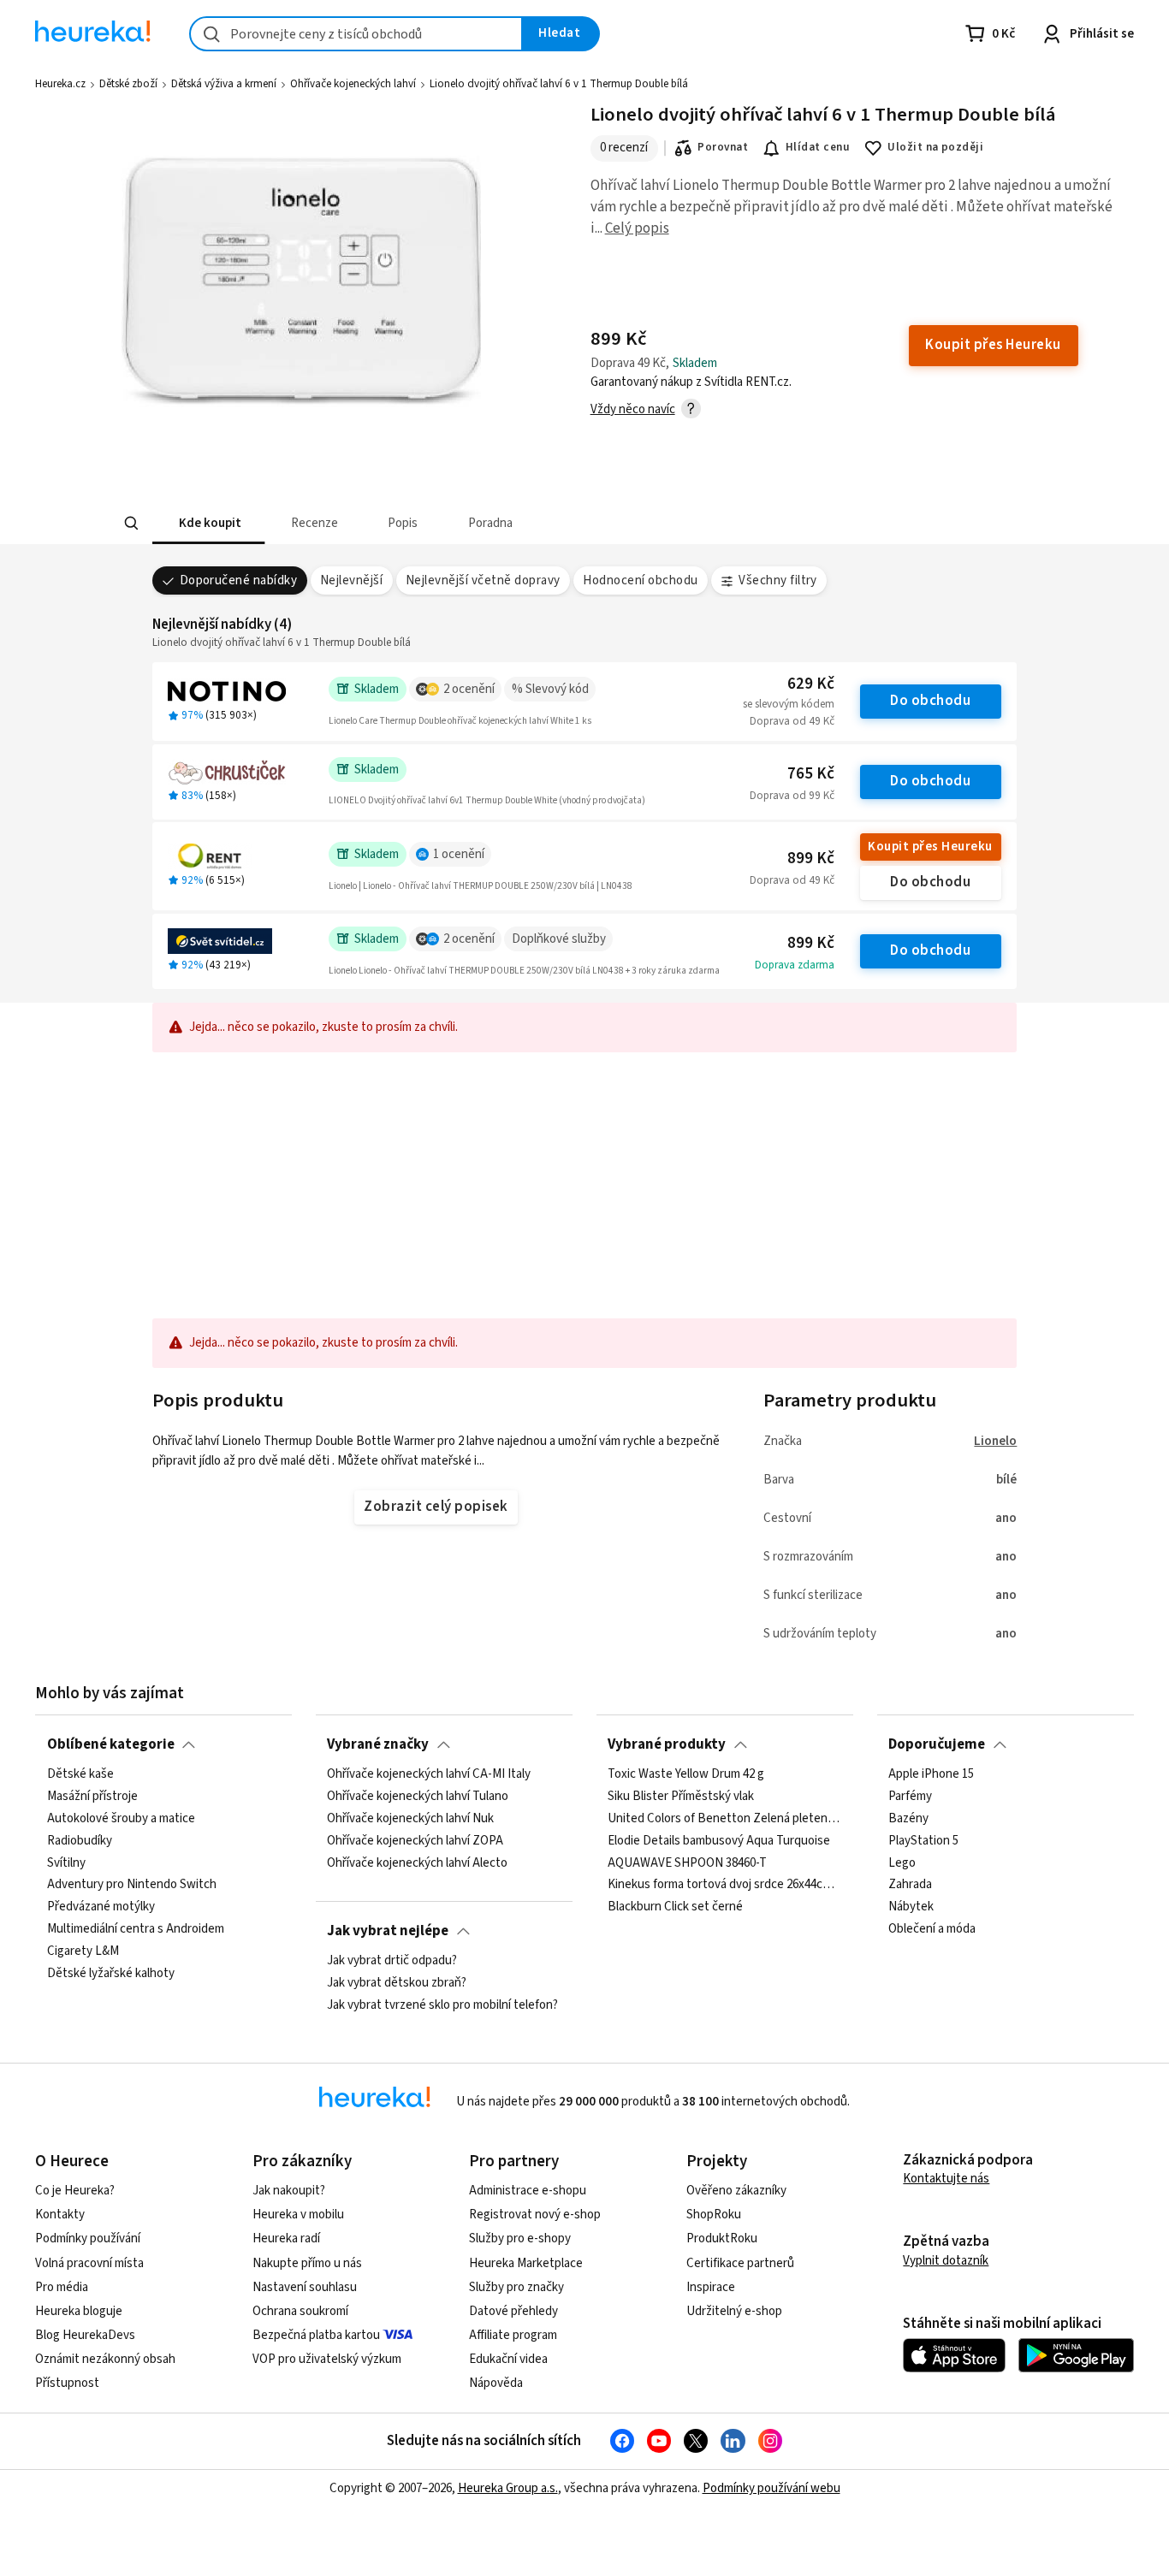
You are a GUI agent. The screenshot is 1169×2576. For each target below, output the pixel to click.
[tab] (208, 523)
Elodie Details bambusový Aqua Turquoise (719, 1841)
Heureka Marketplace (526, 2263)
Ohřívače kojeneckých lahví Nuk (410, 1819)
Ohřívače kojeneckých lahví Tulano (418, 1797)
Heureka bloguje (79, 2311)
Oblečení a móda (932, 1929)
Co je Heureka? (75, 2191)
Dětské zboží (128, 84)
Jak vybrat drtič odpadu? (392, 1961)
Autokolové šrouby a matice (121, 1819)
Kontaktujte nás (946, 2179)
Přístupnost (67, 2383)
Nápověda (496, 2383)
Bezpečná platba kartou (316, 2335)
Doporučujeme (937, 1744)
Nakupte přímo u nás (307, 2263)
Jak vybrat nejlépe (388, 1931)
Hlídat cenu (818, 147)
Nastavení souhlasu (305, 2287)
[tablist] (458, 523)
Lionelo (995, 1441)
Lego (902, 1863)
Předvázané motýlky (101, 1908)
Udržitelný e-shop (734, 2311)
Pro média (62, 2287)
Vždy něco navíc (633, 409)
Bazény (908, 1819)
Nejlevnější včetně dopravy (483, 580)
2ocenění (469, 689)
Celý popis (637, 228)
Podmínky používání (88, 2238)
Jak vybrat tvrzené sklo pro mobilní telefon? (442, 2005)
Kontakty (60, 2215)
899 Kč (811, 859)
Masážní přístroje (92, 1797)
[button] (208, 523)
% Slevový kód (550, 689)
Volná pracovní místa (89, 2263)
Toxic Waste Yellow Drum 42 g (686, 1774)
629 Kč (811, 684)
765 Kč (811, 774)
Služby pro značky (516, 2287)
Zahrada (910, 1886)
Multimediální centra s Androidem (136, 1929)
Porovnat (723, 147)
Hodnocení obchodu (640, 580)
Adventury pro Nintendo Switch (132, 1886)
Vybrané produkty (667, 1744)
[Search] (131, 524)
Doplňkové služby (559, 939)
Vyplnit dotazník (946, 2261)
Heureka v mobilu (298, 2215)
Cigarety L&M (83, 1951)
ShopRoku (714, 2215)
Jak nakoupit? (289, 2191)
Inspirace (711, 2287)
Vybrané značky (378, 1744)
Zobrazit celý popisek (436, 1507)
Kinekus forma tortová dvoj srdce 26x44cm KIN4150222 (724, 1886)
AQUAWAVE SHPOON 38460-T (687, 1863)
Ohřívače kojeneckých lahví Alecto (417, 1863)
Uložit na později (935, 147)
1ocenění (459, 854)
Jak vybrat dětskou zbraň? (397, 1983)
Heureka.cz (60, 84)
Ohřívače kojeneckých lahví (353, 84)
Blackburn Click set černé (675, 1908)
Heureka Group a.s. (508, 2488)
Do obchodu (930, 701)
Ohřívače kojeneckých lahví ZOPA (415, 1841)
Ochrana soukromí (300, 2311)
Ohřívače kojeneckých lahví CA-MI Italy (429, 1774)
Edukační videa (508, 2359)
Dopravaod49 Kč (792, 721)
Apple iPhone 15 (931, 1774)
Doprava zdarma (795, 965)
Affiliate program (513, 2335)
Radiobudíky (80, 1841)
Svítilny (66, 1863)
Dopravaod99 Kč (792, 796)
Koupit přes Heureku (930, 847)
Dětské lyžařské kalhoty (111, 1974)
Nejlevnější (351, 580)
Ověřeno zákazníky (736, 2191)
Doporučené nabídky (239, 580)
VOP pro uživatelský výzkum (327, 2359)
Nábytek (911, 1908)
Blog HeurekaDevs (85, 2335)
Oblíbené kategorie (111, 1744)
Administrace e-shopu (528, 2191)
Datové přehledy (513, 2311)
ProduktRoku (722, 2238)
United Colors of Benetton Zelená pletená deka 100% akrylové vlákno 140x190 (724, 1819)
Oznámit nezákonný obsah (105, 2359)
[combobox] (356, 34)
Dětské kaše (80, 1774)
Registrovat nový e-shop (535, 2215)
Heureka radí (286, 2238)
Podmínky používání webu (771, 2488)
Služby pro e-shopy (520, 2238)
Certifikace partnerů (740, 2263)
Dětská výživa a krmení (224, 84)
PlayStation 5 (923, 1841)
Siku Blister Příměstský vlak (681, 1797)
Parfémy (910, 1797)
